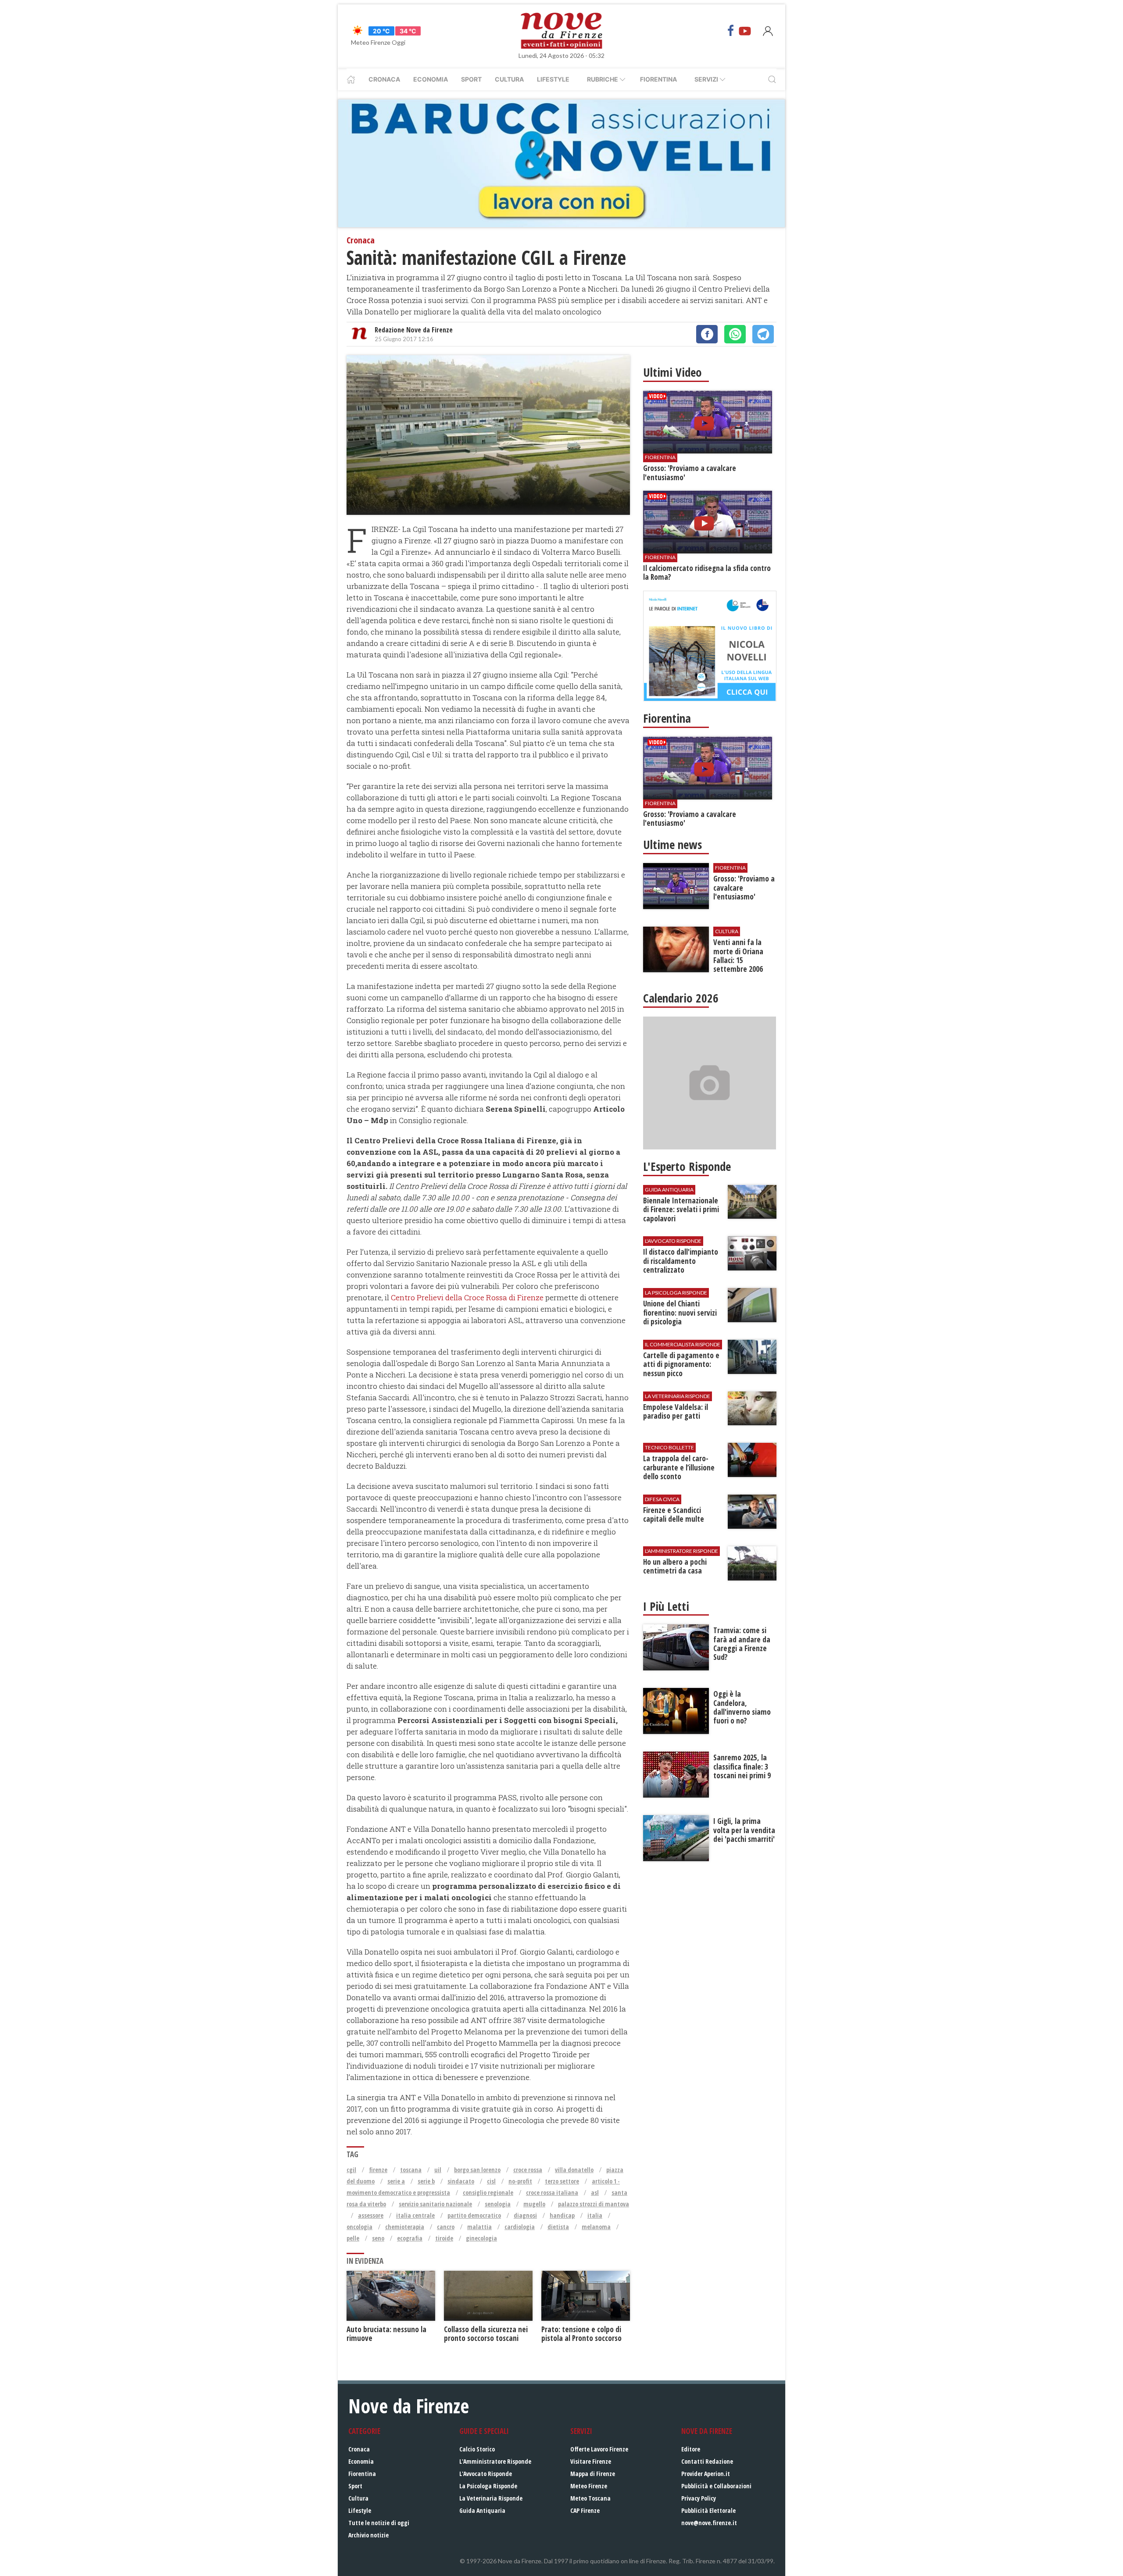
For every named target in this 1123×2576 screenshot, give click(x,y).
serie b (426, 2181)
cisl (491, 2181)
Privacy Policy (699, 2498)
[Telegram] (763, 334)
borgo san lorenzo (477, 2170)
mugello (534, 2204)
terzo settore (562, 2181)
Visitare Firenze (591, 2461)
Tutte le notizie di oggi (379, 2523)
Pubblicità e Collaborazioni (716, 2486)
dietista (558, 2227)
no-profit (520, 2181)
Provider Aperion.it (706, 2474)
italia (595, 2215)
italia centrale (415, 2215)
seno (378, 2238)
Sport (471, 79)
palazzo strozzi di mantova (594, 2204)
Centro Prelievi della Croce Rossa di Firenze (467, 1297)
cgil (351, 2170)
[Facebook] (731, 31)
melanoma (596, 2227)
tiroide (444, 2238)
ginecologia (481, 2238)
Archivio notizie (368, 2535)
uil (438, 2170)
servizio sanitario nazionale (435, 2204)
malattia (479, 2227)
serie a (396, 2181)
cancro (446, 2227)
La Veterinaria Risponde (491, 2498)
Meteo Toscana (590, 2498)
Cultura (509, 79)
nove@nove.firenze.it (709, 2523)
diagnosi (525, 2215)
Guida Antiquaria (482, 2510)
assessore (371, 2215)
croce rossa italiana (552, 2192)
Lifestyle (553, 79)
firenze (378, 2170)
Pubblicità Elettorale (708, 2510)
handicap (562, 2215)
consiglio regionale (488, 2192)
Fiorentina (658, 79)
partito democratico (474, 2215)
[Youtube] (745, 31)
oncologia (359, 2227)
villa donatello (574, 2170)
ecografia (410, 2238)
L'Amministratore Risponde (495, 2461)
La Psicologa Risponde (488, 2486)
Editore (691, 2449)
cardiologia (520, 2227)
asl (595, 2192)
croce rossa (528, 2170)
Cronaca (384, 79)
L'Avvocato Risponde (486, 2474)
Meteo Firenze (589, 2486)
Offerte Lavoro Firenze (599, 2449)
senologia (498, 2204)
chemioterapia (405, 2227)
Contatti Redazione (707, 2461)
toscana (411, 2170)
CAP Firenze (585, 2510)
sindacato (461, 2181)
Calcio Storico (477, 2449)
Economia (431, 79)
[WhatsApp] (735, 334)
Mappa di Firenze (593, 2474)
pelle (353, 2238)
